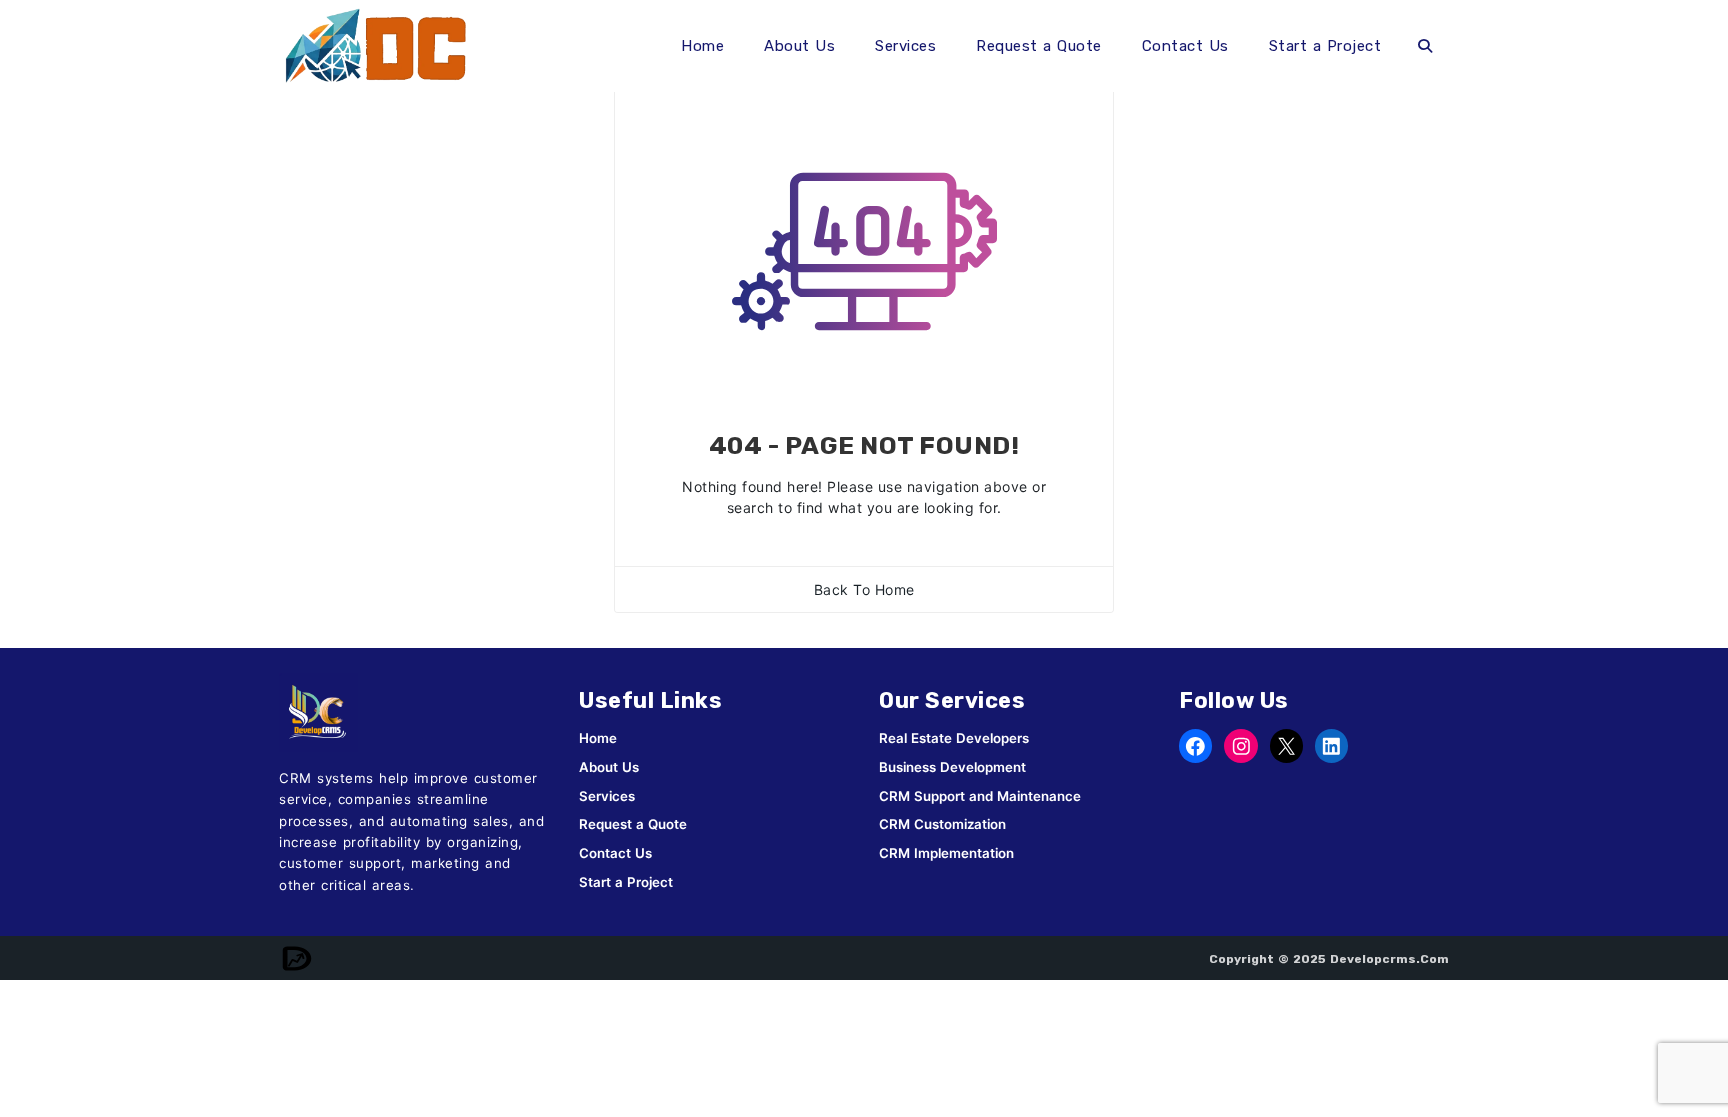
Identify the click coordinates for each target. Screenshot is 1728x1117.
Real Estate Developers (954, 738)
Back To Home (864, 589)
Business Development (952, 767)
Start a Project (1325, 46)
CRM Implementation (946, 853)
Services (905, 46)
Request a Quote (1039, 46)
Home (702, 46)
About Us (799, 46)
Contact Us (1185, 46)
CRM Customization (942, 824)
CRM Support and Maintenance (980, 796)
